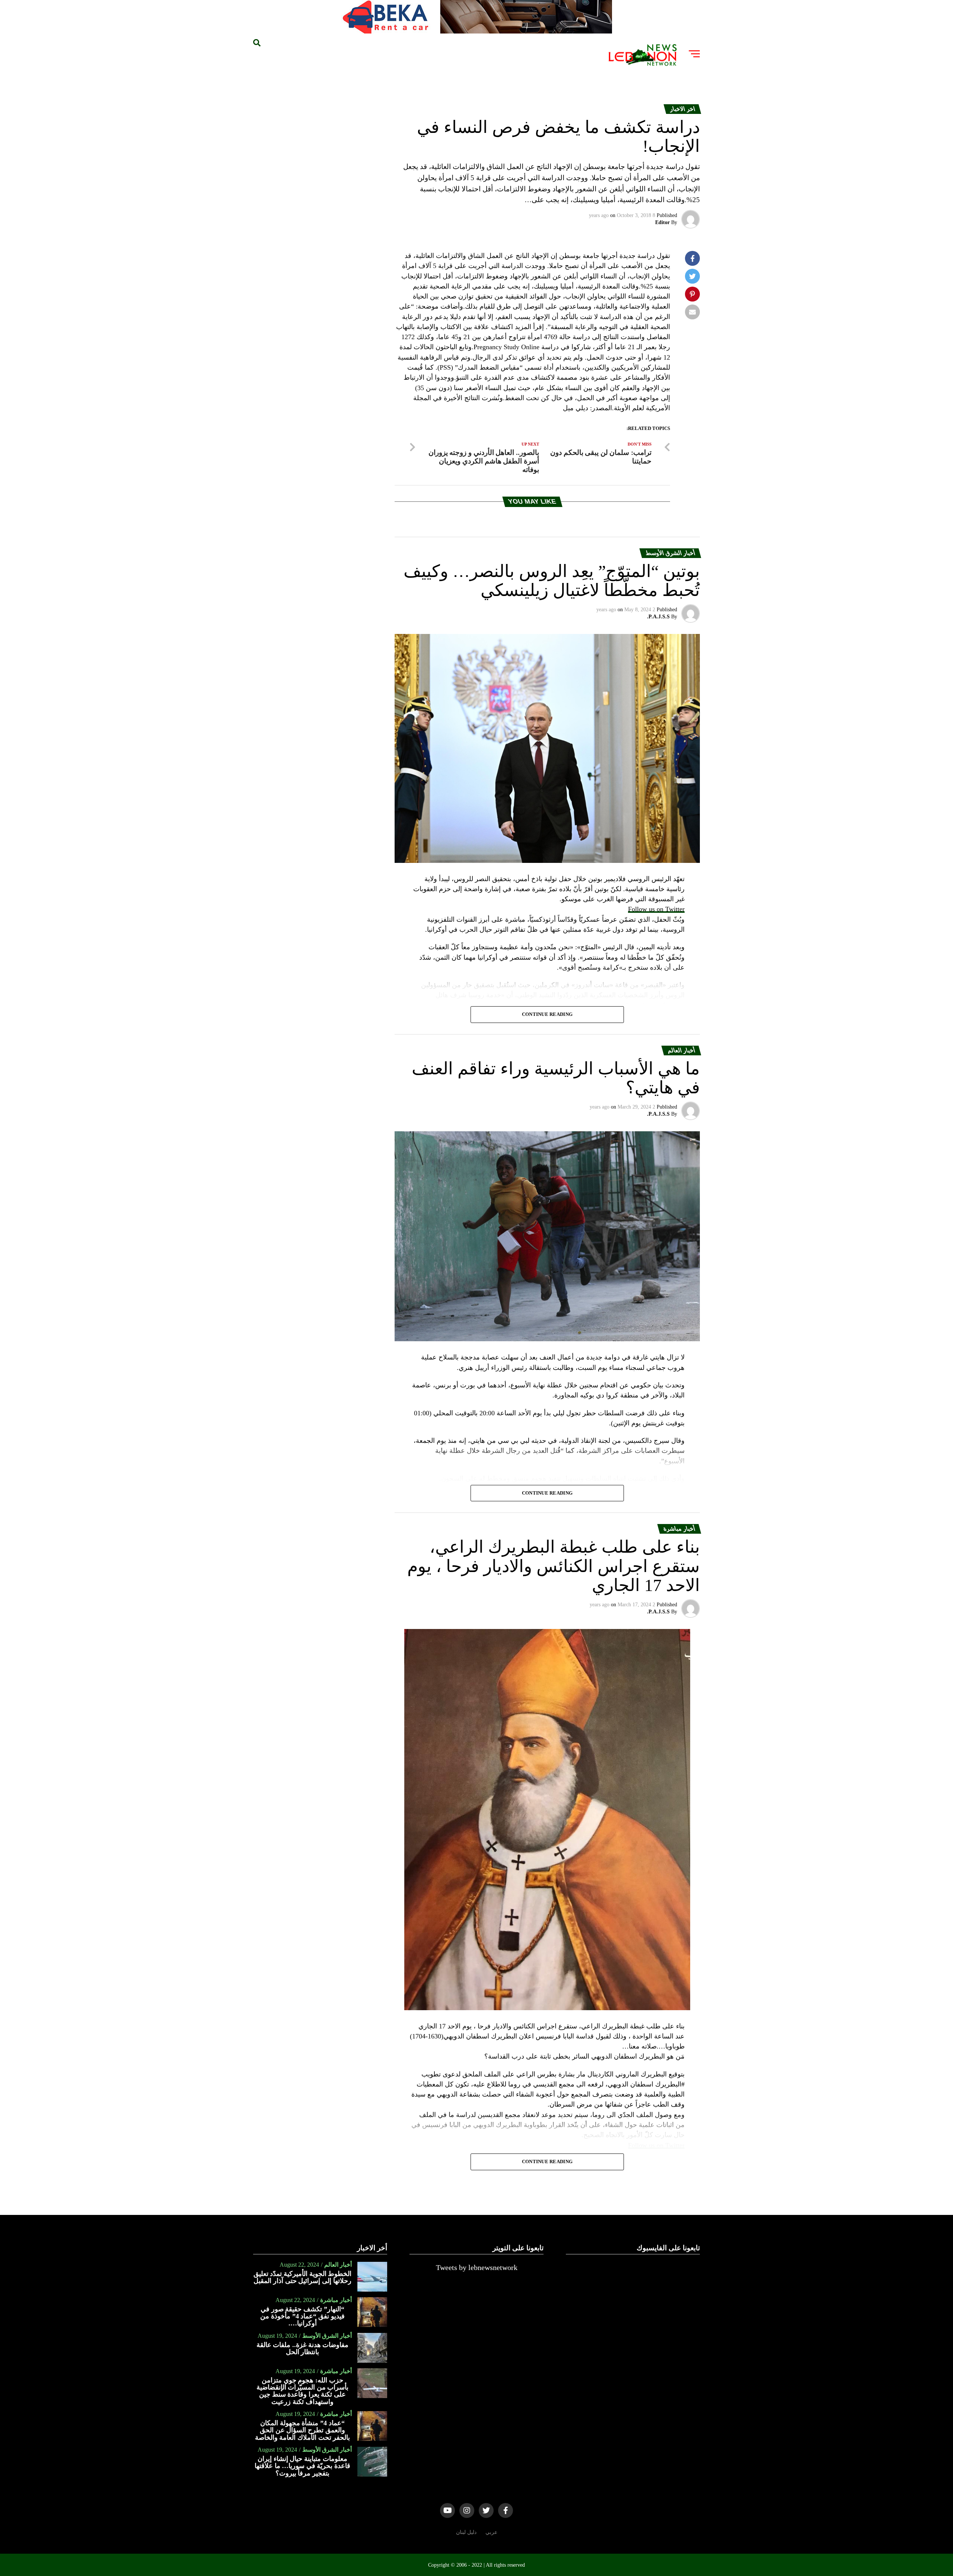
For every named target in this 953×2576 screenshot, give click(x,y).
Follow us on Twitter (656, 909)
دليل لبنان (466, 2532)
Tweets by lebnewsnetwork (477, 2267)
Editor (662, 222)
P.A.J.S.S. (658, 617)
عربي (491, 2532)
